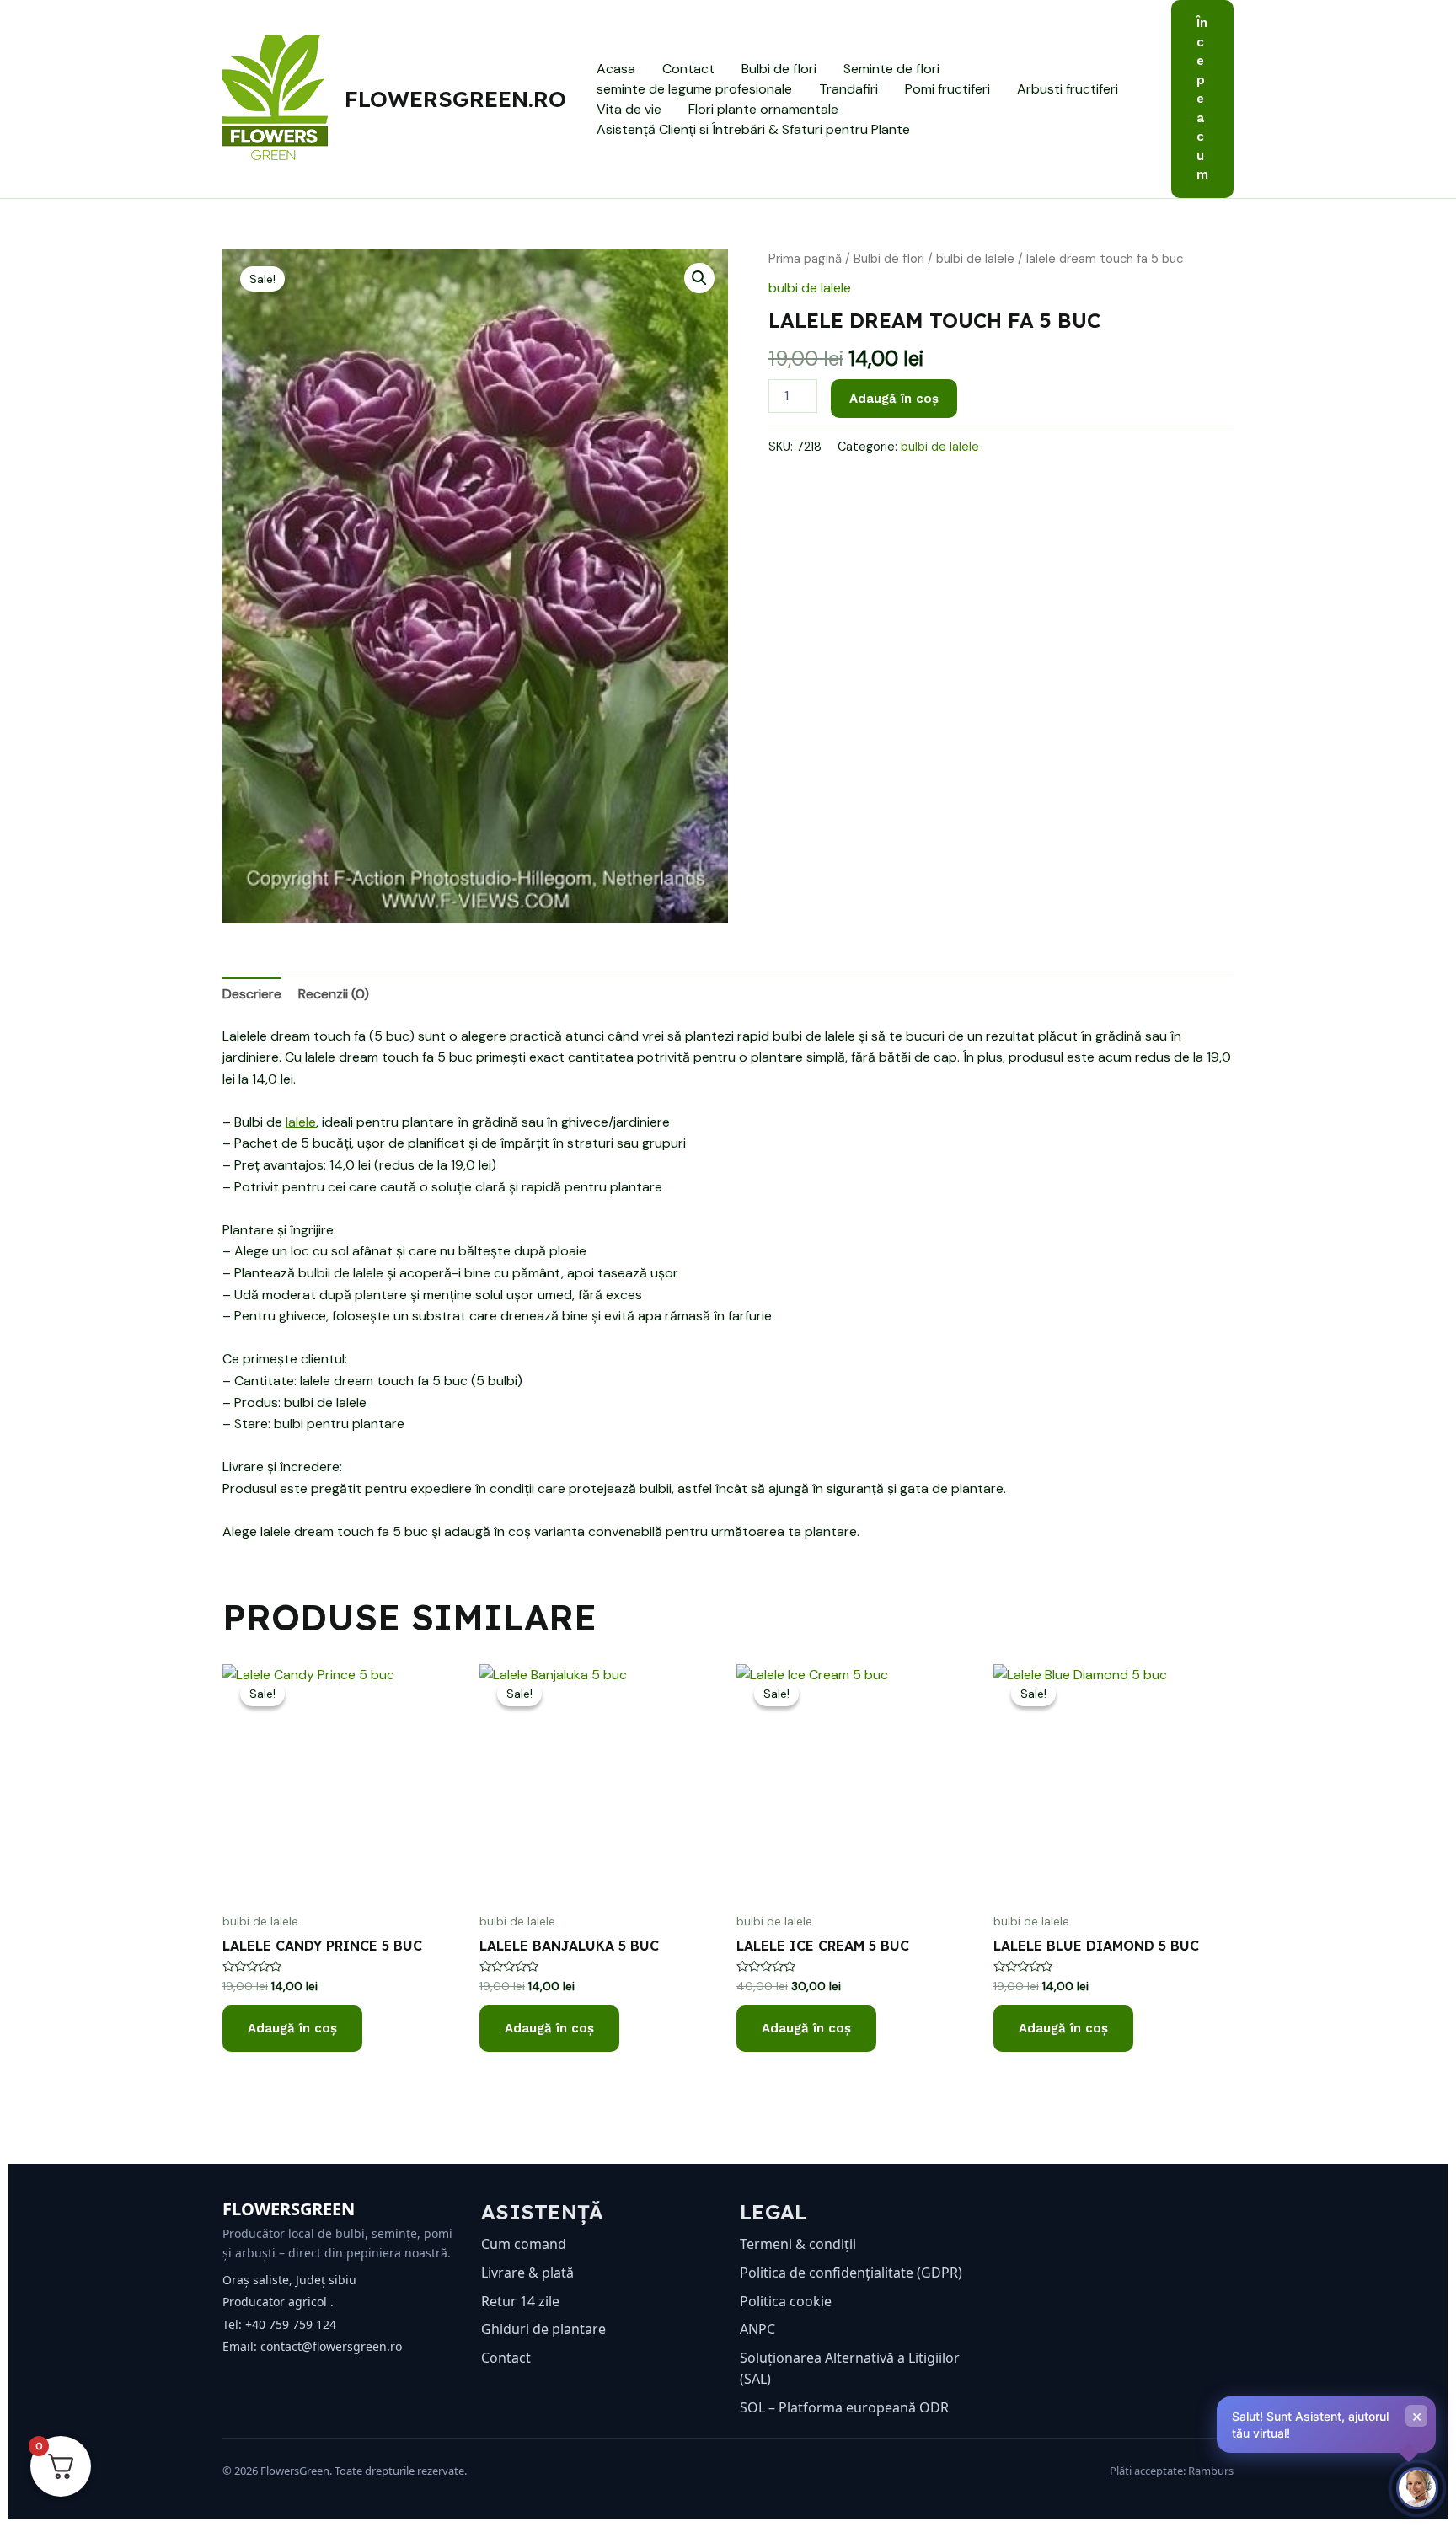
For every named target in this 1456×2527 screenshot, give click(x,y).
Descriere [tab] (252, 994)
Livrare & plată (527, 2273)
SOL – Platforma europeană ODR (844, 2407)
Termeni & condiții (798, 2244)
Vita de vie (629, 109)
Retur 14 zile (520, 2301)
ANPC (757, 2329)
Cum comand (524, 2244)
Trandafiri (848, 89)
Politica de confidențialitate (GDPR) (851, 2273)
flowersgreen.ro (455, 99)
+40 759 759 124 (291, 2324)
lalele (301, 1122)
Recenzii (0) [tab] (334, 994)
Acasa (616, 69)
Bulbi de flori (779, 69)
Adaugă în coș (894, 399)
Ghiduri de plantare (543, 2329)
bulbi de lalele (975, 259)
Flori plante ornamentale (763, 109)
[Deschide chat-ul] (1417, 2488)
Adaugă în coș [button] (292, 2028)
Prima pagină (805, 259)
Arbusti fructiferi (1068, 89)
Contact (688, 69)
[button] (1202, 99)
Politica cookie (786, 2301)
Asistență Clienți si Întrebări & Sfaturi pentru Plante (753, 129)
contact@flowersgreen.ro (331, 2346)
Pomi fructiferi (947, 89)
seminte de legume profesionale (694, 89)
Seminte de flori (891, 69)
